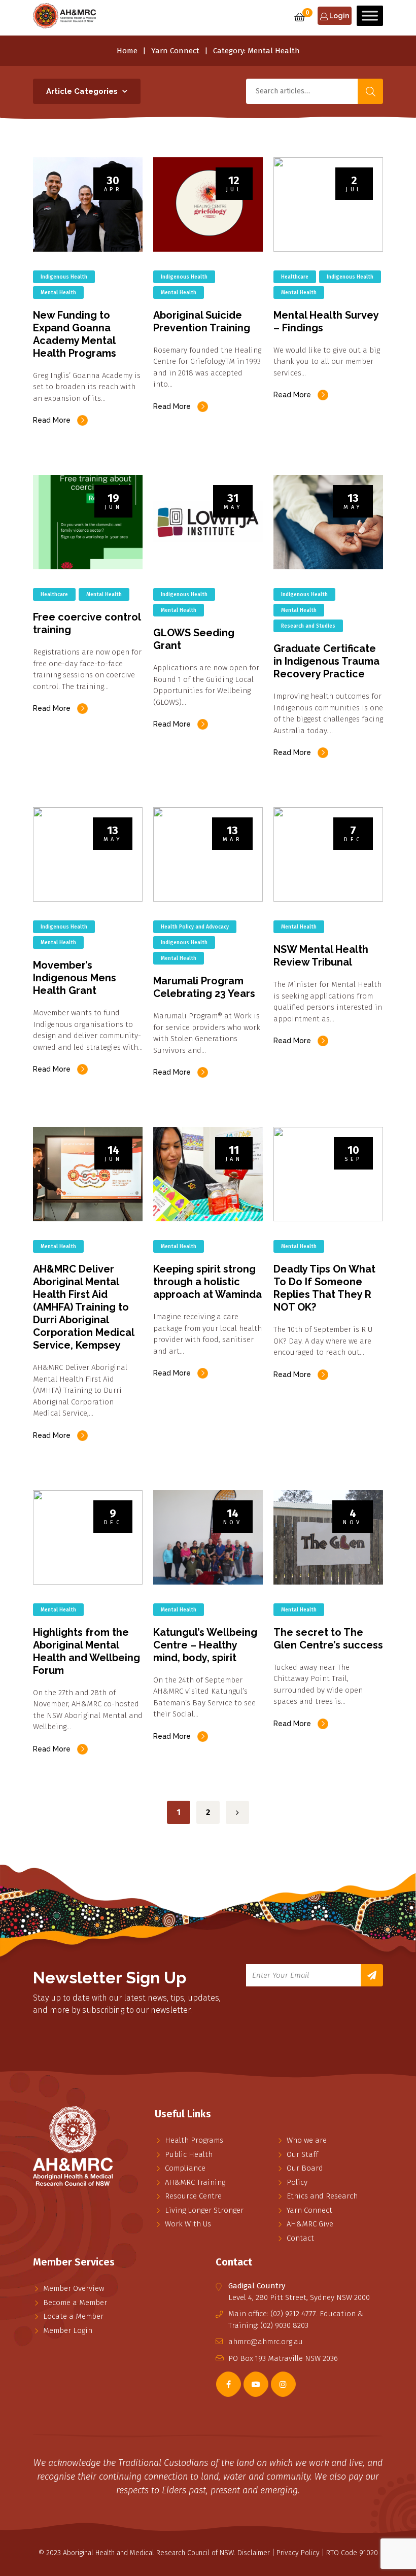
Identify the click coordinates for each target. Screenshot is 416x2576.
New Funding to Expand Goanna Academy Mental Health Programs (75, 334)
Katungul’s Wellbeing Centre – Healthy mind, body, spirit (205, 1645)
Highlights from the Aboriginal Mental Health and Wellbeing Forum (86, 1651)
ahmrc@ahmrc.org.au (266, 2342)
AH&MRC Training (195, 2182)
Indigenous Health (64, 277)
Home (127, 51)
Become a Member (75, 2303)
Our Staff (302, 2154)
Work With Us (188, 2224)
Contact (300, 2238)
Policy (297, 2182)
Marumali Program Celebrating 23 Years (204, 987)
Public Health (189, 2154)
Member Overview (74, 2288)
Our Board (305, 2168)
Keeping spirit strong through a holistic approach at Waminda (207, 1282)
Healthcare (295, 277)
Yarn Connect (175, 51)
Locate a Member (73, 2316)
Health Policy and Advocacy (195, 927)
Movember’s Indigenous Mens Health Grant (75, 978)
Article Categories (82, 91)
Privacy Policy (298, 2553)
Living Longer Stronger (204, 2210)
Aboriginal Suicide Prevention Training (202, 321)
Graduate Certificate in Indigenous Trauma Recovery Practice (326, 661)
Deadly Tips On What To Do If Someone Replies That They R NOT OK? (324, 1288)
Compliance (185, 2168)
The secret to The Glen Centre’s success (328, 1639)
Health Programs (194, 2140)
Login (338, 16)
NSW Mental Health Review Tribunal (321, 956)
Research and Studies (308, 626)
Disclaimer (254, 2553)
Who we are (307, 2140)
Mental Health (58, 293)
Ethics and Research (322, 2196)
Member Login (68, 2330)
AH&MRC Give (310, 2224)
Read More (52, 420)
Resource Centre (193, 2196)
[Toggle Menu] (370, 15)
